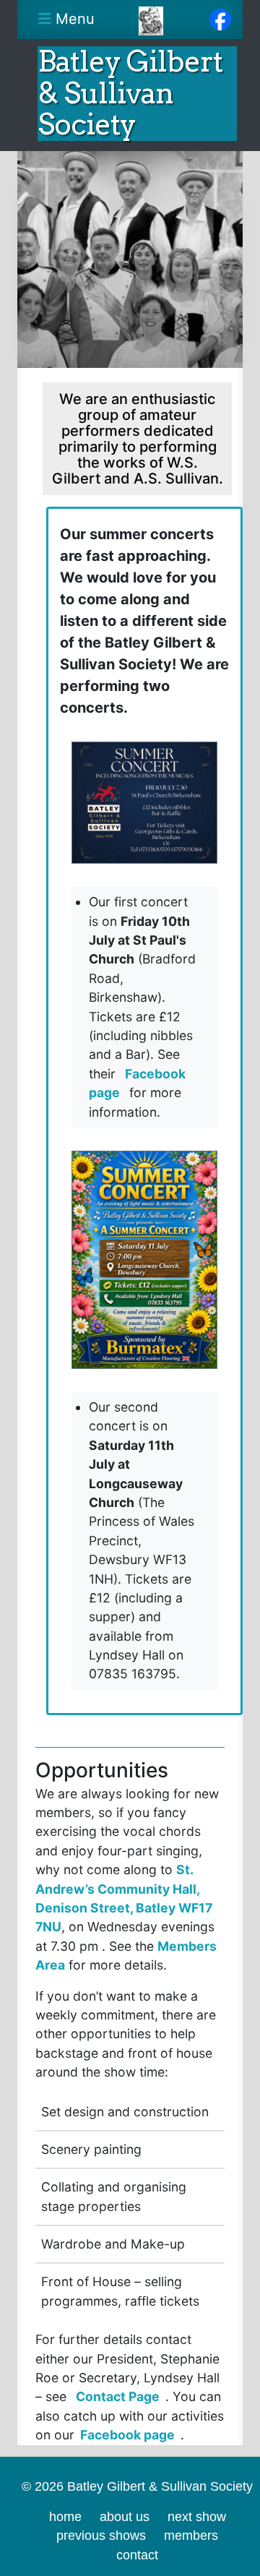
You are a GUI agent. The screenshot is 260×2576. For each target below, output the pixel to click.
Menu (71, 19)
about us (125, 2517)
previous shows (101, 2536)
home (65, 2517)
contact (137, 2555)
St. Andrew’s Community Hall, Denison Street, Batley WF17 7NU (124, 1898)
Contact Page (118, 2396)
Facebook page (137, 1083)
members (191, 2536)
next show (197, 2517)
